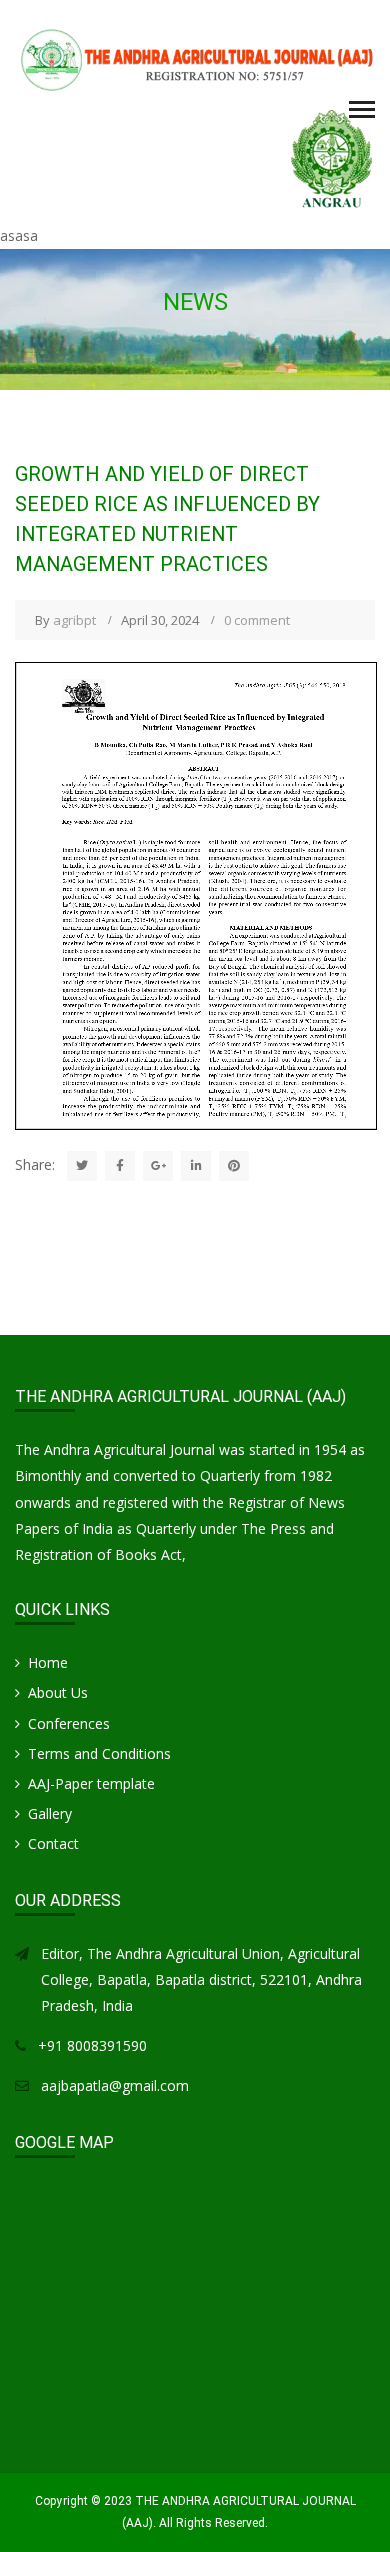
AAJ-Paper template (91, 1783)
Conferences (69, 1723)
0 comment (257, 620)
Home (48, 1662)
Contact (53, 1843)
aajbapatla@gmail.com (115, 2085)
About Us (58, 1692)
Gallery (50, 1813)
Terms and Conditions (99, 1753)
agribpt (74, 620)
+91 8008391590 (92, 2045)
